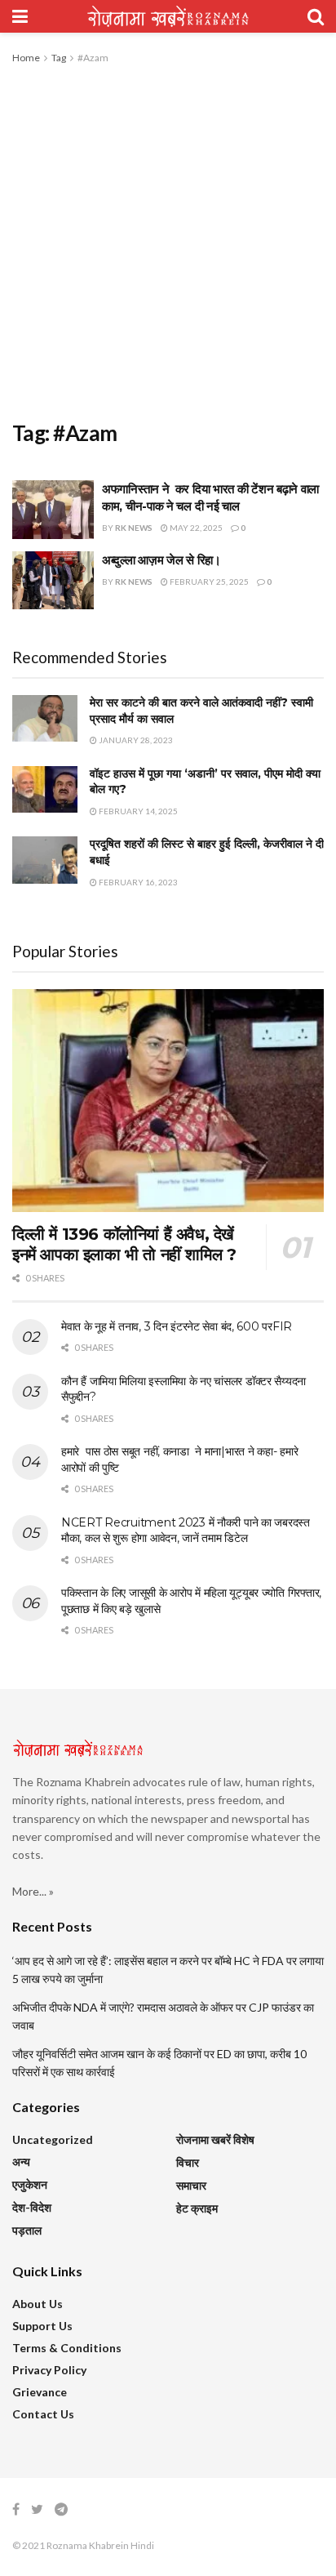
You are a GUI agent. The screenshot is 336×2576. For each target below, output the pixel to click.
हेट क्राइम (197, 2208)
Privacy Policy (49, 2370)
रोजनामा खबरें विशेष (215, 2139)
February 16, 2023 (137, 882)
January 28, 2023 (135, 740)
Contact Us (43, 2414)
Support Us (42, 2326)
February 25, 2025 (208, 582)
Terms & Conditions (67, 2348)
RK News (134, 528)
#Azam (93, 58)
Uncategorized (53, 2139)
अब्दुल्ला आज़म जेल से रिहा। (161, 560)
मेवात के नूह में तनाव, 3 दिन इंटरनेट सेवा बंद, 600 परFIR (177, 1326)
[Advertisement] (168, 243)
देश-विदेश (32, 2207)
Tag (59, 58)
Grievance (40, 2392)
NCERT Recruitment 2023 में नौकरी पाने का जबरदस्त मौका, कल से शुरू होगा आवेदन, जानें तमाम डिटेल (186, 1531)
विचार (188, 2162)
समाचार (191, 2185)
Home (26, 58)
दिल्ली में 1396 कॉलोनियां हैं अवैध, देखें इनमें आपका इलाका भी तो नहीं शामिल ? (124, 1244)
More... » (33, 1891)
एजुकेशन (30, 2184)
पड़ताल (27, 2230)
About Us (38, 2304)
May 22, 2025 (195, 528)
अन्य (21, 2162)
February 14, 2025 (137, 811)
